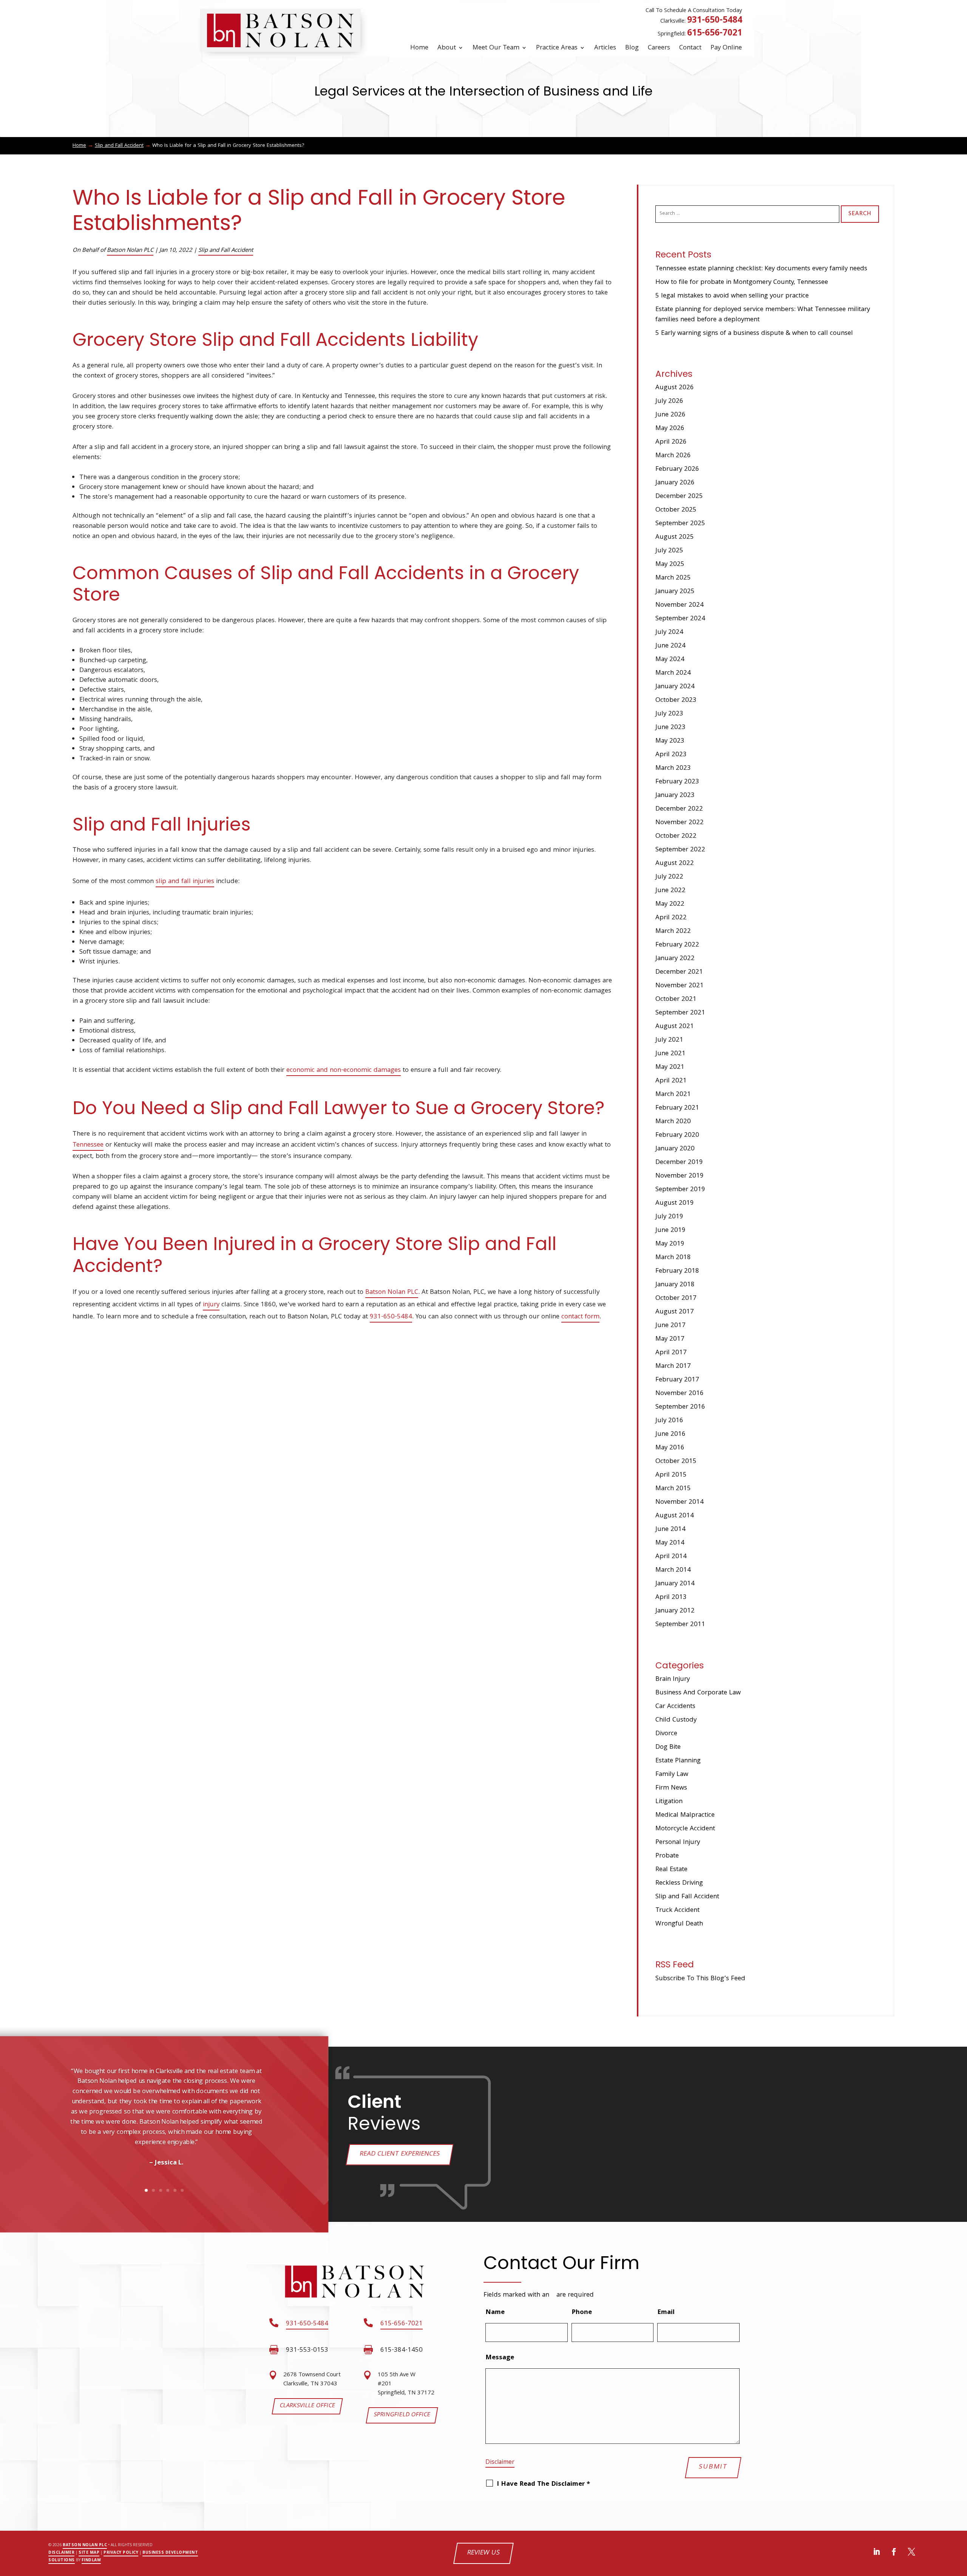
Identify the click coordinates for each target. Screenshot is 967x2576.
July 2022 (669, 877)
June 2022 (670, 891)
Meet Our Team (496, 48)
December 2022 (679, 809)
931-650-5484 (715, 21)
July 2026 (669, 402)
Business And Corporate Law (698, 1693)
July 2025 (669, 551)
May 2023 (670, 741)
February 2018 (677, 1271)
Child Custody (676, 1720)
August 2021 (675, 1027)
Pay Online (726, 48)
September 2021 (680, 1013)
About (447, 48)
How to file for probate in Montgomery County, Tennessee (742, 283)
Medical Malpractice (685, 1815)
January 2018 (675, 1285)
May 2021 (670, 1068)
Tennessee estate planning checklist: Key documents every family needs (761, 269)
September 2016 (680, 1407)
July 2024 (669, 633)
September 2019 (680, 1190)
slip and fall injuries (185, 882)
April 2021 (671, 1081)
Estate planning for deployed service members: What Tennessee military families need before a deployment (763, 315)
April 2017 (671, 1353)
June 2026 (670, 415)
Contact (690, 48)
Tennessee (88, 1145)
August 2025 (675, 537)
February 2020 (677, 1135)
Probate (667, 1856)
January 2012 (675, 1611)
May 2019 (670, 1244)
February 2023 (677, 782)
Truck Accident (677, 1911)
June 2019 (670, 1231)
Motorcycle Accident (685, 1829)
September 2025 (680, 524)
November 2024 (680, 605)
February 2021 (677, 1108)
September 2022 (680, 850)
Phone (582, 2313)
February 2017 (677, 1380)
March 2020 (673, 1122)
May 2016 (670, 1448)
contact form (580, 1317)
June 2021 (670, 1054)
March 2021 (673, 1095)
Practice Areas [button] (557, 48)
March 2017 (673, 1367)
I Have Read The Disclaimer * (543, 2484)
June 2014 (670, 1530)
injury (211, 1305)
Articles (605, 48)
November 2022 (680, 823)
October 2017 (676, 1299)
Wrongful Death (679, 1924)
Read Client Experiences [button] (399, 2154)
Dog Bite (668, 1747)
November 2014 (680, 1502)
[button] (37, 2141)
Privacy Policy (121, 2553)
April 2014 (671, 1557)
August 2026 (675, 388)
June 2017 (670, 1326)
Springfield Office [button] (402, 2415)
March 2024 (673, 673)
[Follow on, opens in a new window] (911, 2552)
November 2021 (680, 986)
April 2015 (671, 1475)
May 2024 (670, 660)
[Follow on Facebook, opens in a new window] (894, 2552)
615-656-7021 (715, 34)
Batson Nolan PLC (130, 251)
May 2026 (670, 429)
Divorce (666, 1734)
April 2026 (671, 442)
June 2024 (670, 646)
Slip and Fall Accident (226, 251)
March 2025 (673, 578)
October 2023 (676, 701)
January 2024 (675, 687)
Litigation (669, 1802)
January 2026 (675, 483)
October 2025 (676, 510)
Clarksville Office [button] (307, 2406)
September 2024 (680, 619)
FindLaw (91, 2561)
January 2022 (675, 959)
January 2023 (675, 796)
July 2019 (669, 1217)
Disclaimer (500, 2463)
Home (419, 48)
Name (495, 2313)
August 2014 (675, 1516)
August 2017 (675, 1312)
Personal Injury (678, 1843)
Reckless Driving (679, 1883)
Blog (632, 48)
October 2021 (676, 1000)
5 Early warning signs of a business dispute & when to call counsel (754, 334)
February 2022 (677, 945)
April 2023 (671, 755)
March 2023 (673, 768)
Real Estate (671, 1870)
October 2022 (676, 836)
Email (669, 2313)
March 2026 (673, 456)
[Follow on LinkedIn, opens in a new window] (877, 2552)
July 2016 (669, 1421)
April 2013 (671, 1598)
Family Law (672, 1775)
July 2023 (669, 714)
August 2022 (675, 864)
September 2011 (680, 1625)
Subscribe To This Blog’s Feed (700, 1979)
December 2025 (679, 497)
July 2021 (669, 1040)
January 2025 (675, 592)
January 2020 (675, 1149)
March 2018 (673, 1258)
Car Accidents (675, 1707)
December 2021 (679, 972)
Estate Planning (678, 1761)
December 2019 (679, 1163)
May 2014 (670, 1543)
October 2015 (676, 1462)
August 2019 (675, 1203)
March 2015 (673, 1489)
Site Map (89, 2553)
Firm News (671, 1788)
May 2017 (670, 1339)
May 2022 (670, 904)
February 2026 (677, 469)
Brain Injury (673, 1680)
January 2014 (675, 1584)
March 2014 (673, 1570)
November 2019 (680, 1176)
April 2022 (671, 918)
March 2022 (673, 932)
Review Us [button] (483, 2553)
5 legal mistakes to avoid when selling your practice (732, 296)
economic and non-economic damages (344, 1071)
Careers (659, 48)
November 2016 (680, 1394)
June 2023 (670, 728)
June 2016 (670, 1434)
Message (500, 2358)
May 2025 (670, 565)
